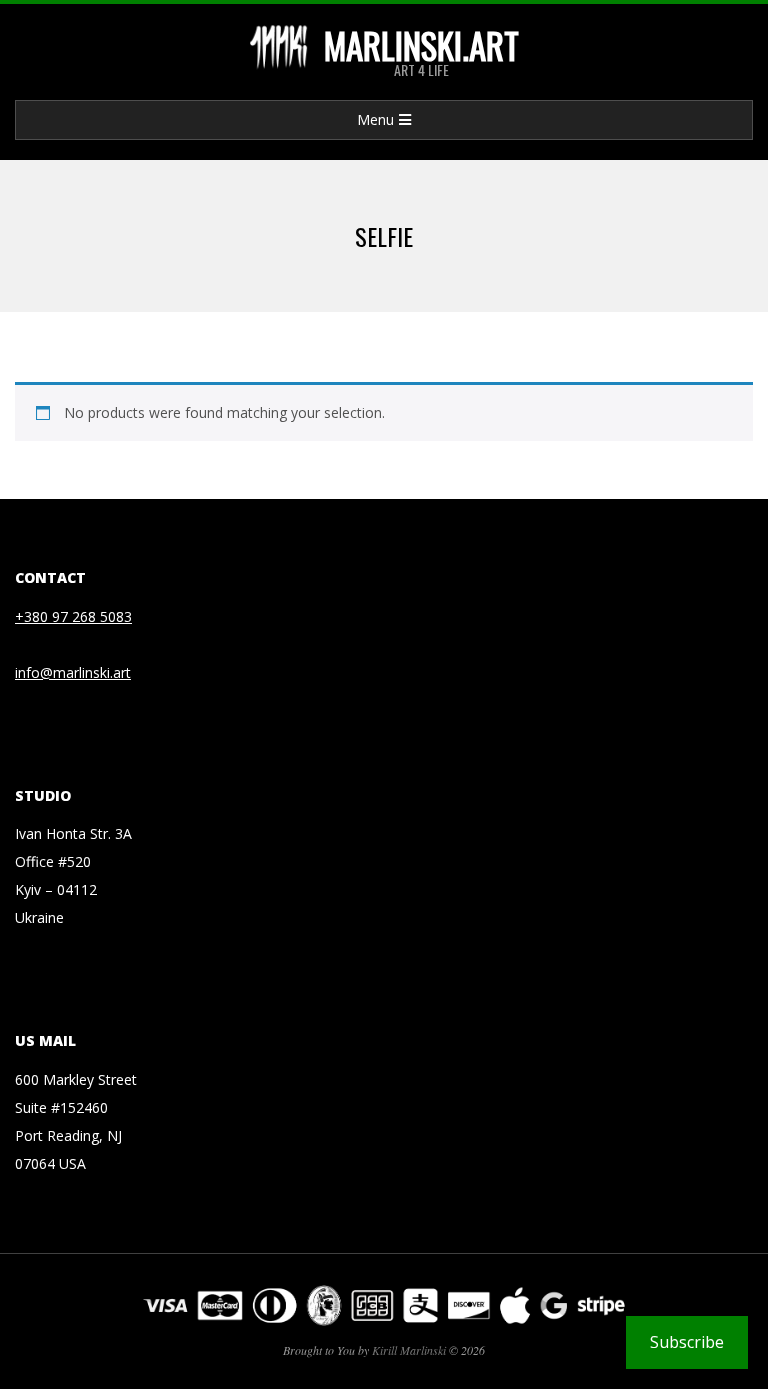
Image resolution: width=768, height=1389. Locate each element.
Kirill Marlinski (409, 1350)
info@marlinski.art (73, 672)
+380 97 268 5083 (73, 616)
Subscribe (687, 1342)
